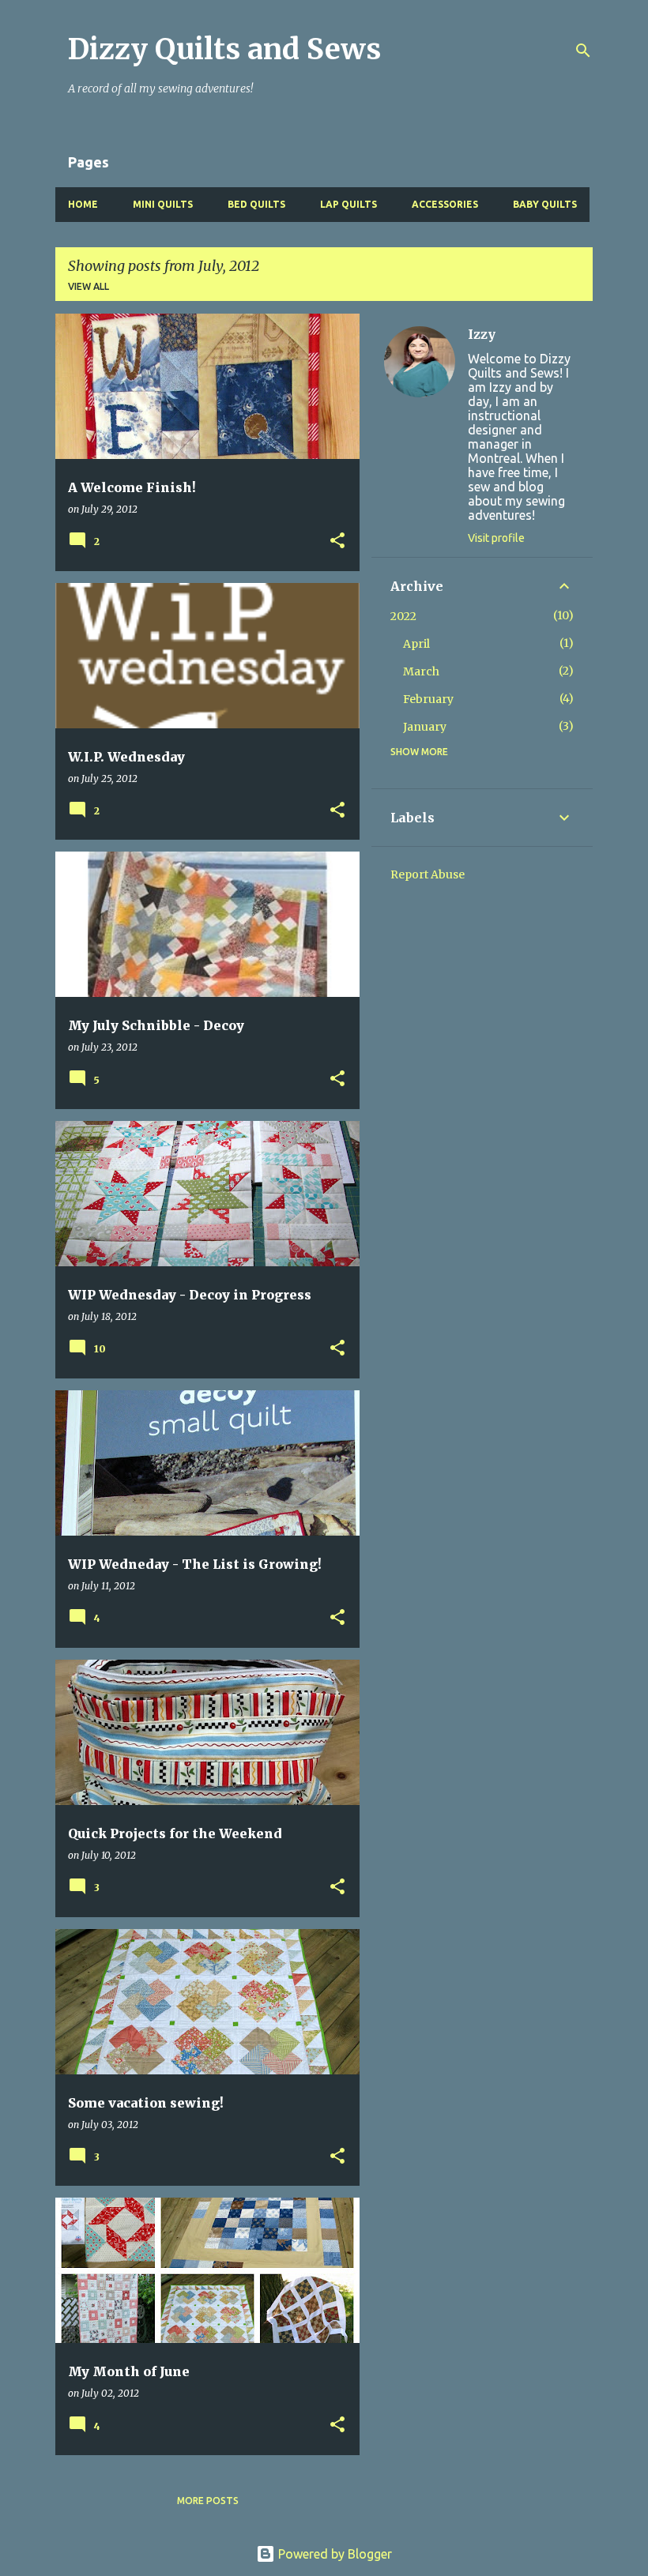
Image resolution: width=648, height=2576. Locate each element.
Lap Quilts (348, 204)
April (416, 644)
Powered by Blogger (333, 2554)
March (421, 671)
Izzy (482, 334)
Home (83, 204)
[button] (337, 542)
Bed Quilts (256, 204)
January (425, 727)
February (428, 699)
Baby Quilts (545, 204)
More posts (208, 2501)
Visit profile (496, 538)
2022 (403, 616)
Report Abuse (428, 874)
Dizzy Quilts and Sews (224, 49)
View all (89, 286)
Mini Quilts (163, 204)
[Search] (583, 51)
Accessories (445, 204)
